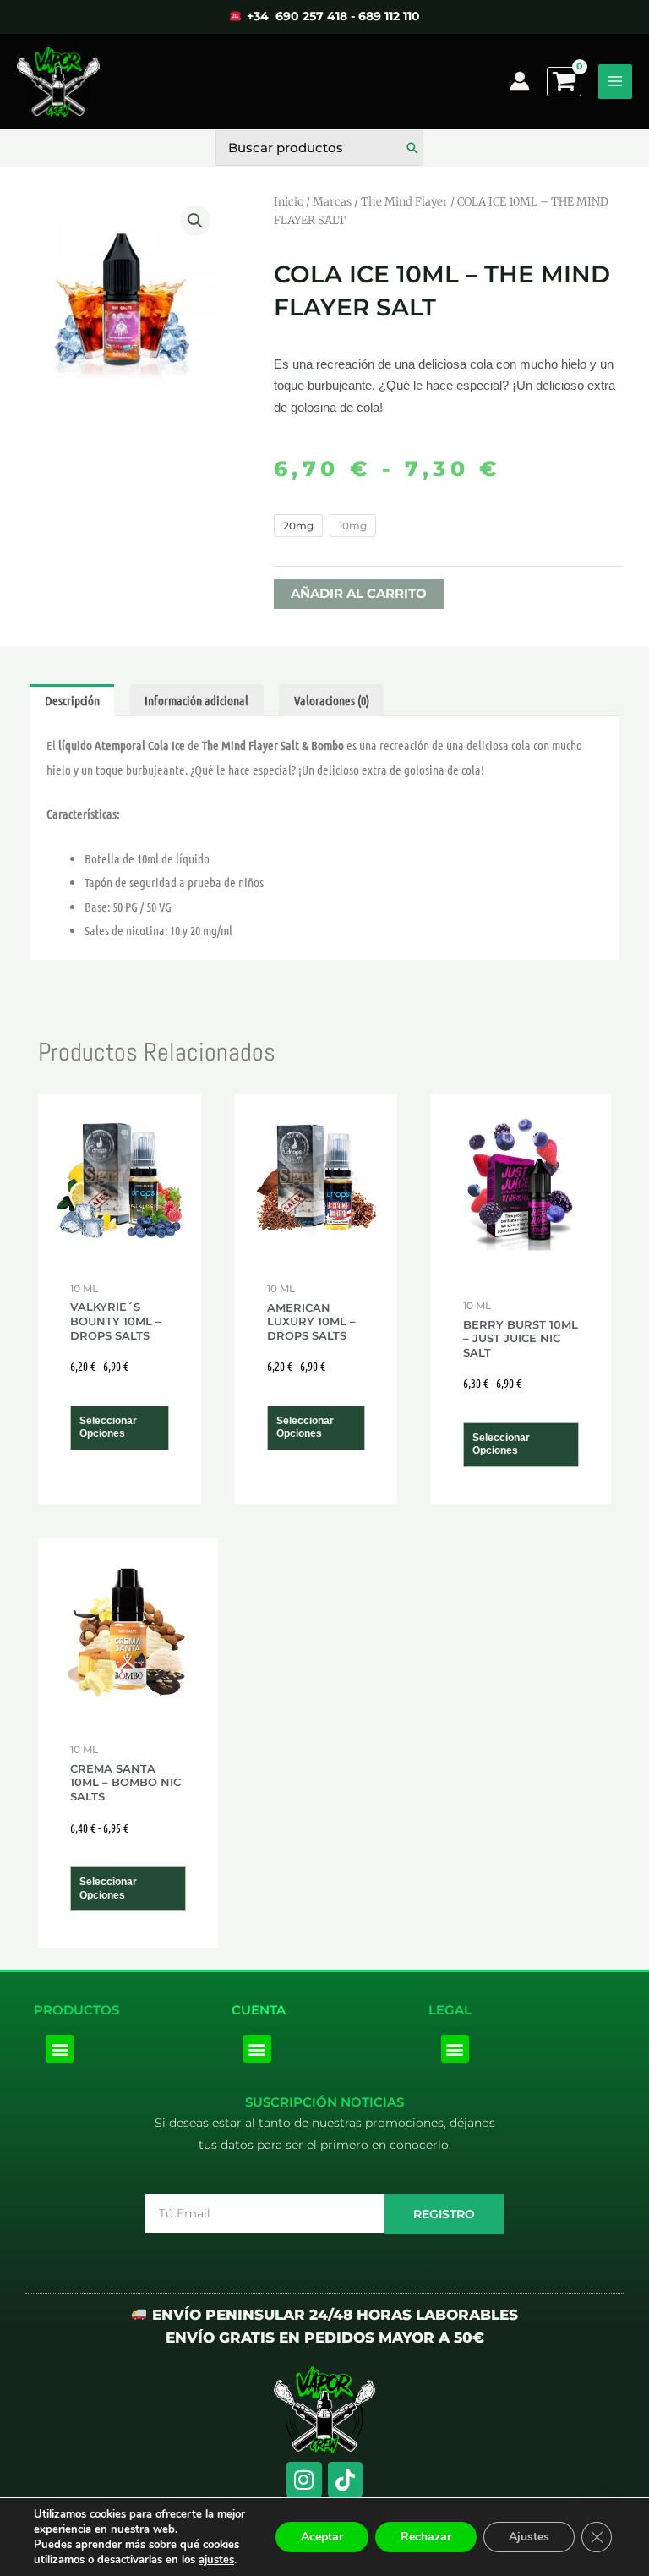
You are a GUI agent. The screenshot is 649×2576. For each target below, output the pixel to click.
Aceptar (322, 2537)
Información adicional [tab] (196, 700)
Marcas (332, 202)
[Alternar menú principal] (615, 81)
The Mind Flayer (404, 202)
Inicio (289, 202)
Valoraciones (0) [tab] (332, 700)
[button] (195, 221)
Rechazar (426, 2537)
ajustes (216, 2560)
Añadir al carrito (359, 594)
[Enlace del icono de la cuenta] (520, 81)
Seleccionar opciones (108, 1428)
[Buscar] (412, 148)
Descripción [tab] (72, 700)
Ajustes (529, 2537)
